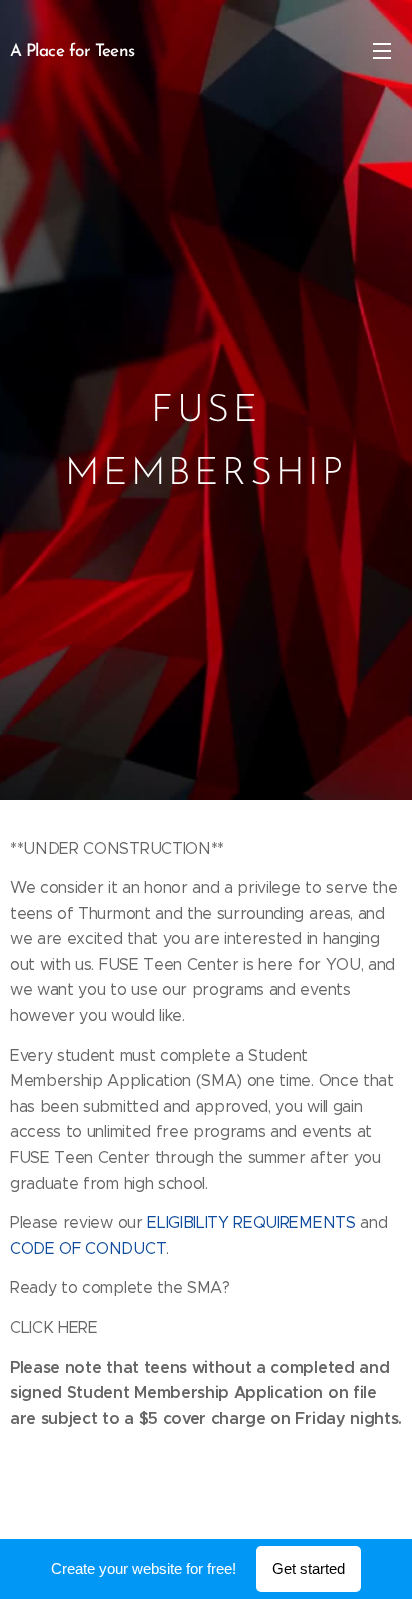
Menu (382, 50)
